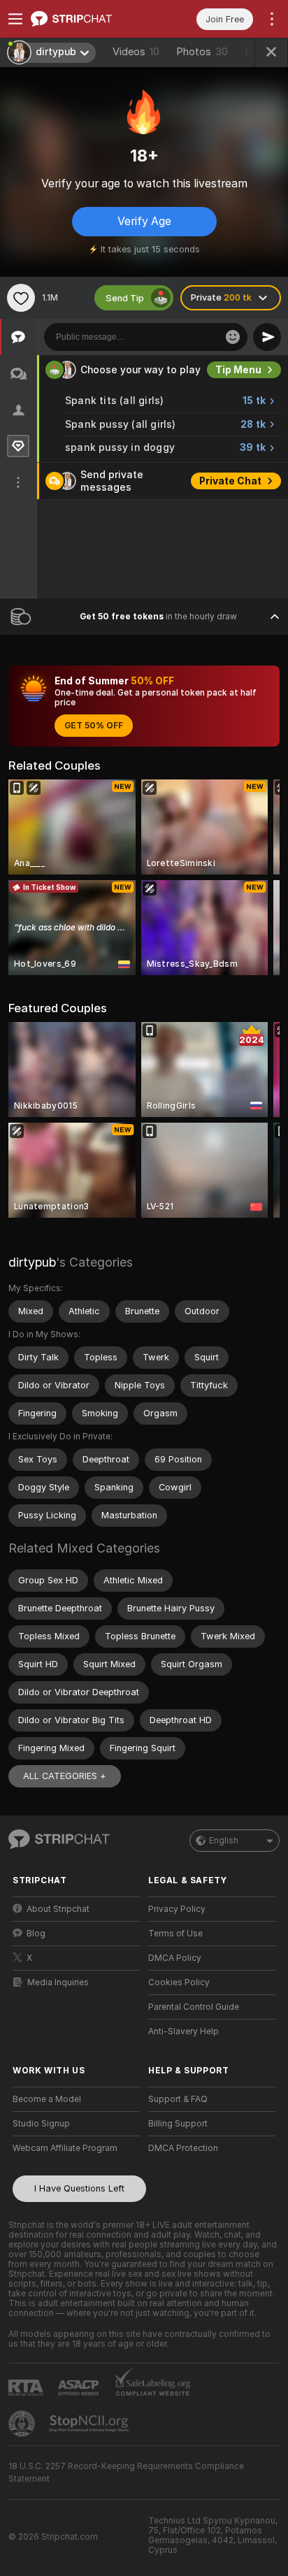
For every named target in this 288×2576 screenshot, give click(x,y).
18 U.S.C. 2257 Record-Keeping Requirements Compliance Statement (126, 2473)
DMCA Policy (175, 1958)
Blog (36, 1934)
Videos (136, 52)
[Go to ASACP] (80, 2388)
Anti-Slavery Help (183, 2031)
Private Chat (230, 481)
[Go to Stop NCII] (90, 2424)
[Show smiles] (233, 337)
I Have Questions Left (79, 2188)
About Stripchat (58, 1909)
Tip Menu (238, 370)
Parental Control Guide (194, 2007)
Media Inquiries (58, 1983)
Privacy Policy (177, 1909)
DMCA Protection (183, 2148)
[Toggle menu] (15, 19)
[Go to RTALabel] (27, 2388)
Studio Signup (41, 2124)
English (224, 1841)
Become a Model (47, 2099)
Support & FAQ (178, 2099)
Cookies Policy (179, 1983)
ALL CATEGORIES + (65, 1776)
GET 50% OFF (94, 726)
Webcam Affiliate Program (65, 2148)
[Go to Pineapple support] (23, 2424)
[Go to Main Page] (87, 19)
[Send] (267, 337)
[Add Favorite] (21, 298)
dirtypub (32, 1262)
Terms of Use (175, 1934)
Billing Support (178, 2124)
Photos (202, 52)
